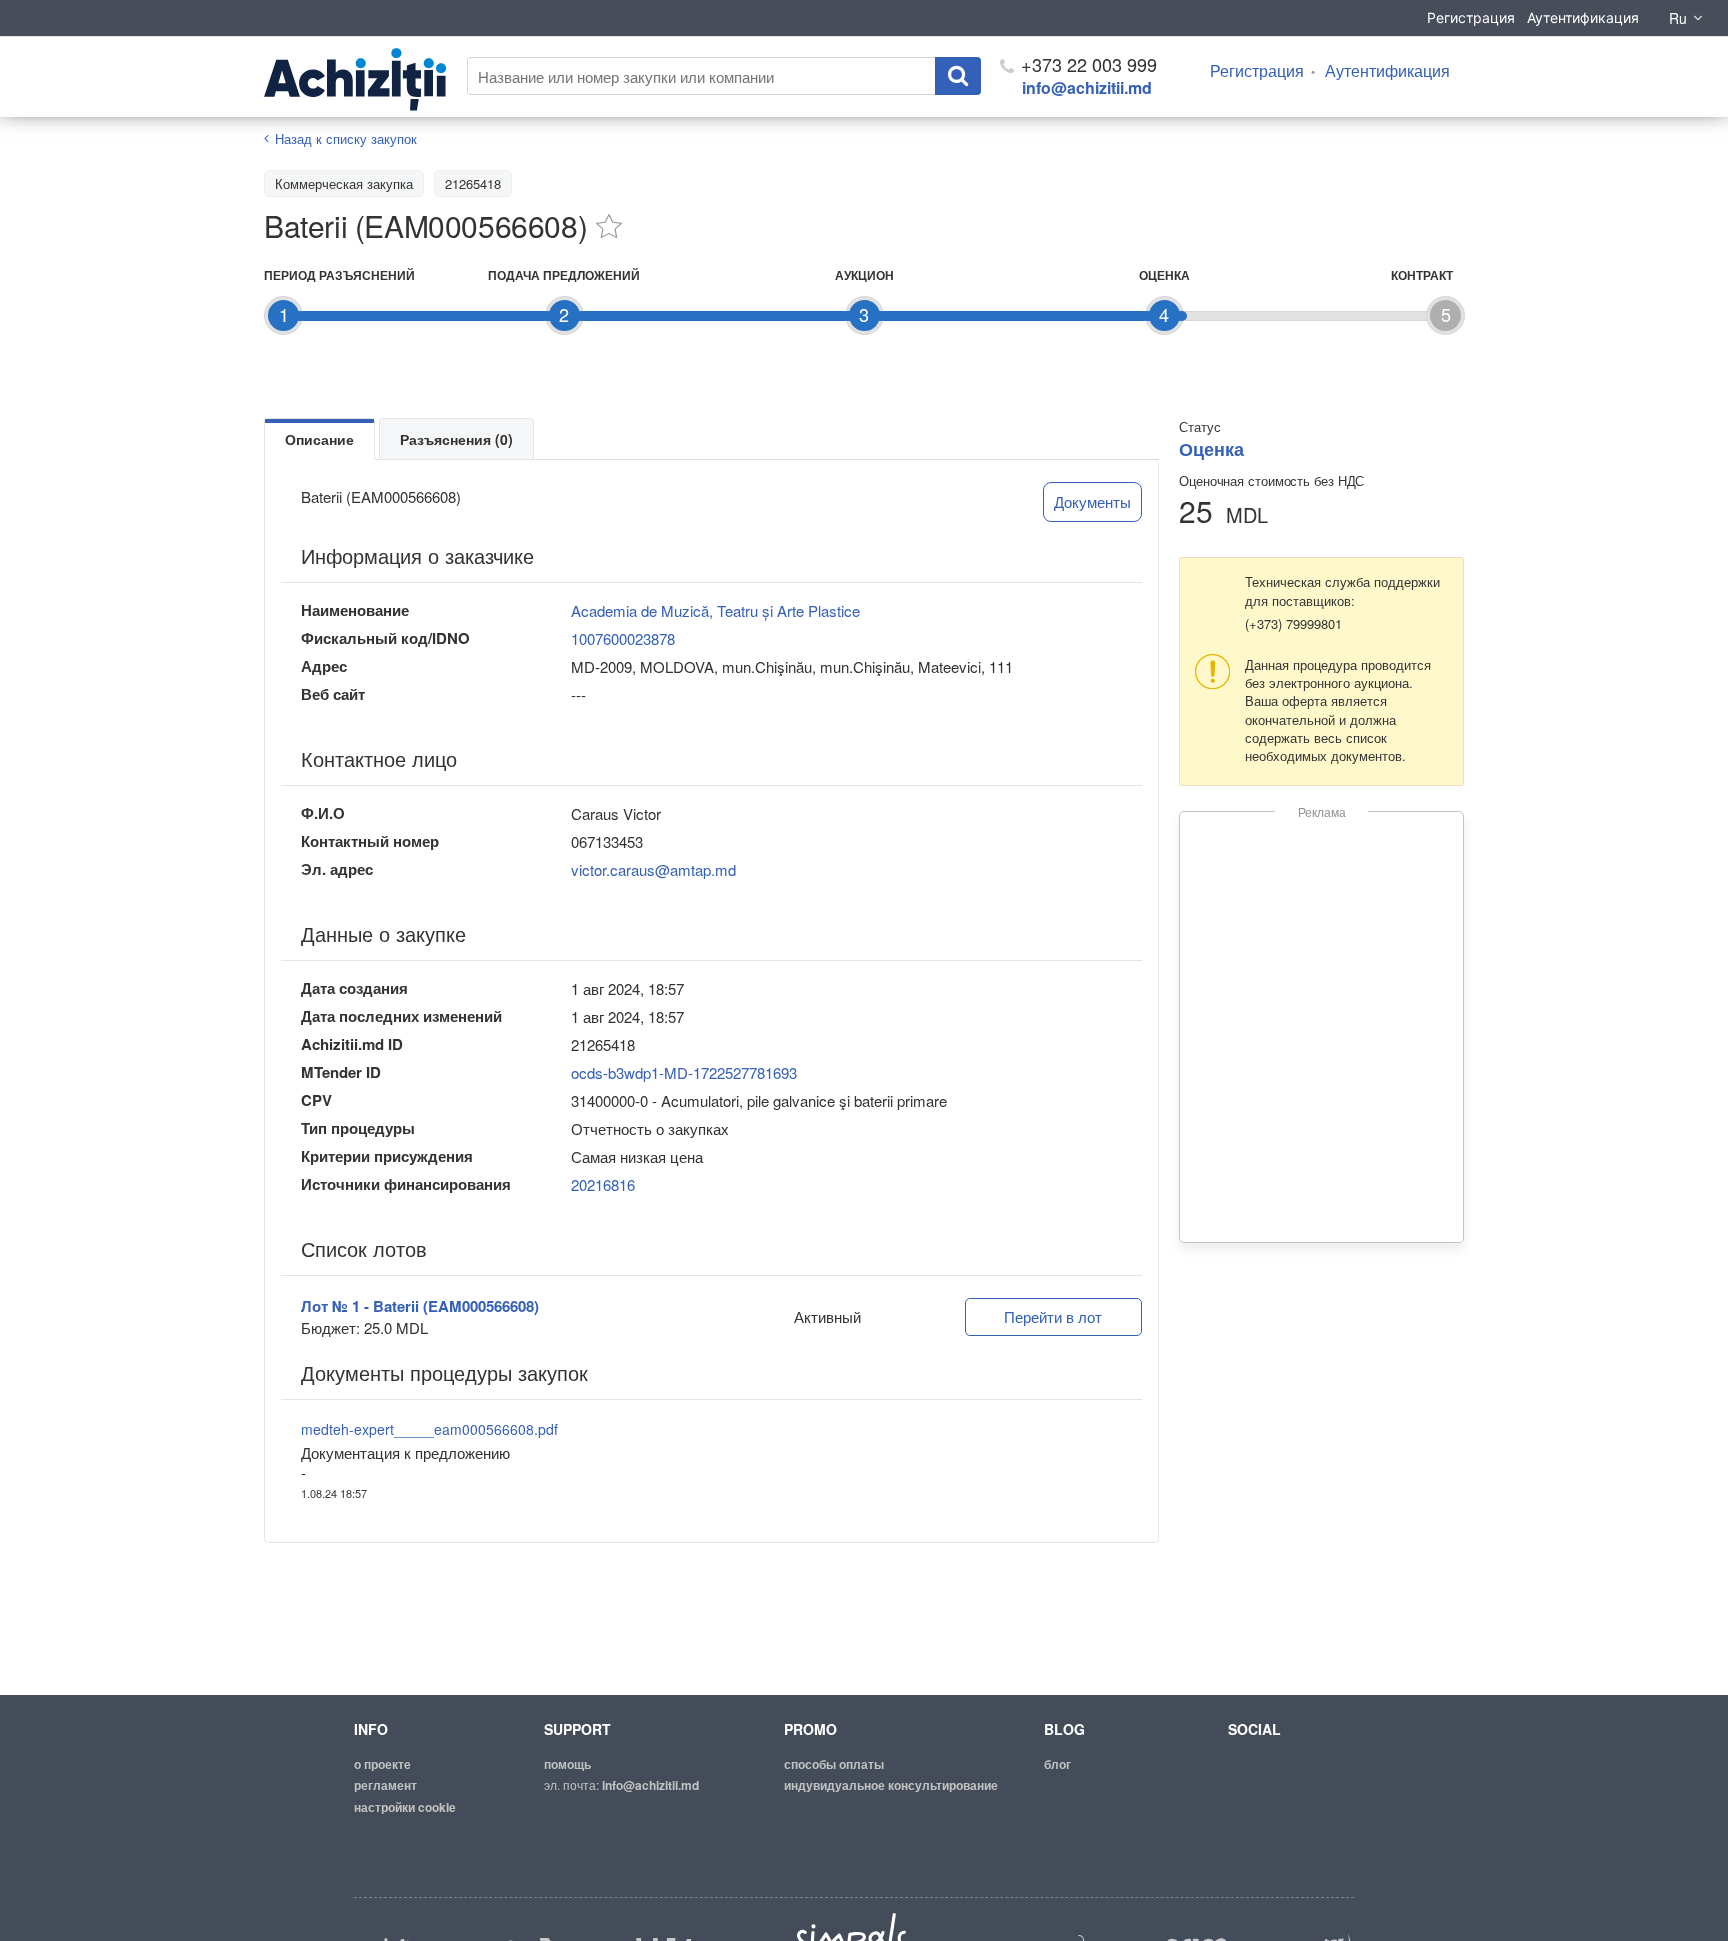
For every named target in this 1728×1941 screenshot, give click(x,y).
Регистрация (1471, 17)
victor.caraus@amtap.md (653, 869)
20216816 (603, 1184)
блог (1057, 1764)
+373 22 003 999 (1086, 64)
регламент (385, 1785)
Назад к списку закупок (346, 138)
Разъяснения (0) (456, 439)
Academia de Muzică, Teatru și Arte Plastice (715, 610)
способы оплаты (834, 1764)
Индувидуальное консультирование (891, 1785)
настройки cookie (405, 1807)
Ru (1678, 18)
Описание (319, 439)
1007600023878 (623, 638)
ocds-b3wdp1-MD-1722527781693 (684, 1072)
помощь (567, 1764)
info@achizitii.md (1087, 87)
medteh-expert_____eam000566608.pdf (429, 1429)
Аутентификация (1583, 17)
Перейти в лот (1053, 1316)
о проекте (382, 1764)
